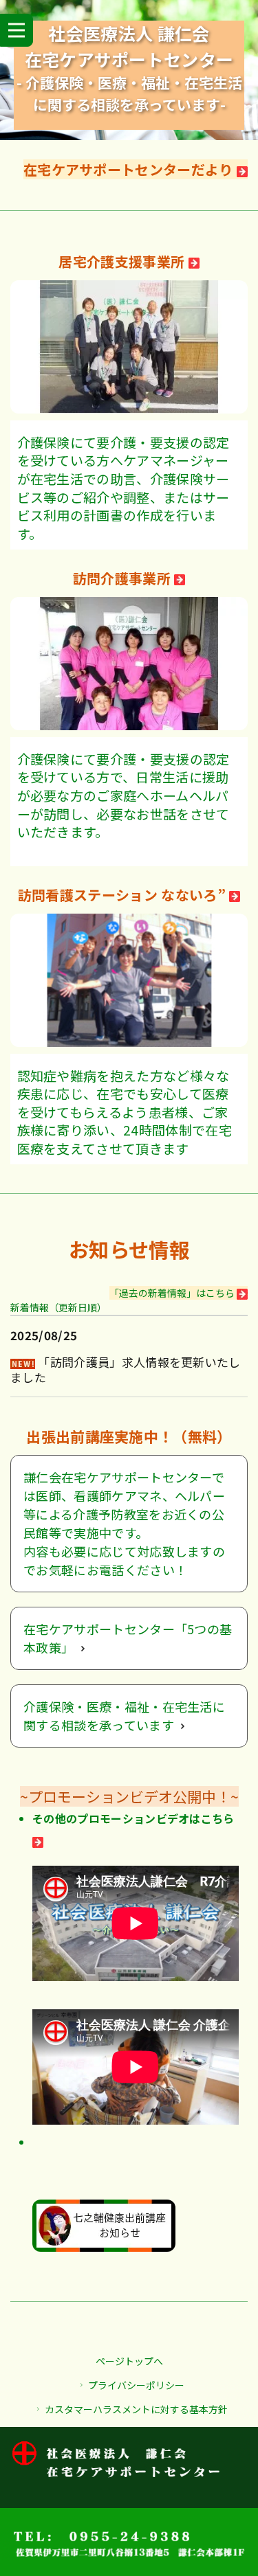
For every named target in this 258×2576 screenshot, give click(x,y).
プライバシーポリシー (136, 2385)
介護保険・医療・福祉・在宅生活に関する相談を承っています (124, 1716)
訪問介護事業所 (124, 578)
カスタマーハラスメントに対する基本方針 (136, 2409)
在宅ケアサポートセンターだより (130, 169)
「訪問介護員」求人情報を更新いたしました (126, 1369)
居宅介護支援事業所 (123, 261)
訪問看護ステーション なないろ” (123, 895)
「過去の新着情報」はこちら (173, 1293)
